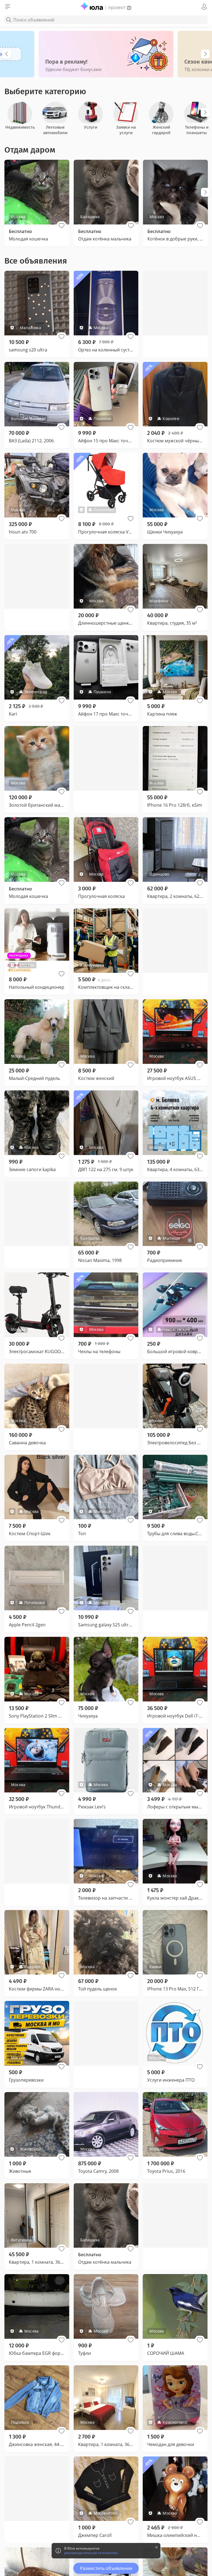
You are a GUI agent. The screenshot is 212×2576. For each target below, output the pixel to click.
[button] (62, 226)
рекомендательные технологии (91, 2553)
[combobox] (106, 20)
